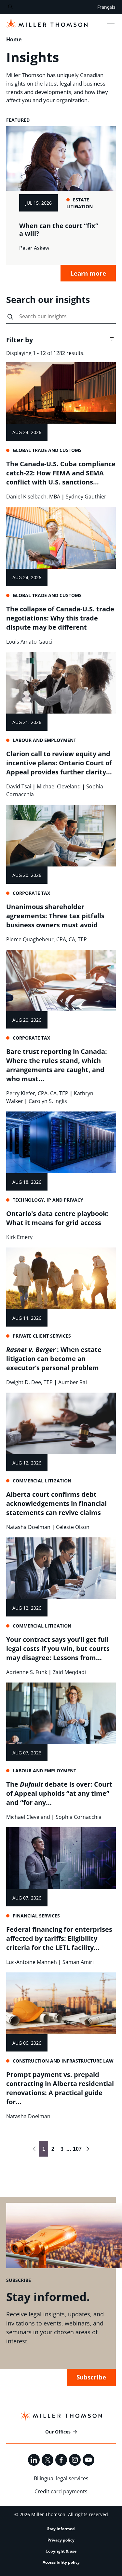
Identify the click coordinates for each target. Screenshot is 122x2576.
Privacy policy (61, 2540)
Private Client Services (42, 1336)
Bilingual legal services (61, 2478)
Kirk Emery (19, 1237)
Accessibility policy (61, 2562)
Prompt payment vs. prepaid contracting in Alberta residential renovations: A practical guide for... (60, 2088)
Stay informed (61, 2529)
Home (14, 39)
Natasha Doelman (28, 1527)
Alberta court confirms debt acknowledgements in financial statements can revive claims (56, 1503)
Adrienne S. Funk (27, 1672)
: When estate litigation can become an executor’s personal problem (54, 1359)
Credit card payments (61, 2491)
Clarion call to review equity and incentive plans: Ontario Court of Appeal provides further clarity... (59, 763)
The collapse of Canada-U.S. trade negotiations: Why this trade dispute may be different (60, 618)
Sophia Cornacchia (79, 1817)
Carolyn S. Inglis (48, 1101)
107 (76, 2149)
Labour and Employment (44, 740)
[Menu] (111, 25)
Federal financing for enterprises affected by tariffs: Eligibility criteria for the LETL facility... (59, 1938)
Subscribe (91, 2377)
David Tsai (19, 786)
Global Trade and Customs (47, 450)
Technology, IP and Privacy (48, 1200)
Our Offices (58, 2432)
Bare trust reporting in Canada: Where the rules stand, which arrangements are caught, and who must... (57, 1065)
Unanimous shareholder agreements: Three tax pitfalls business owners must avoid (55, 916)
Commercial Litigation (42, 1481)
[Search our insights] (10, 317)
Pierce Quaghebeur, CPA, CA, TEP (47, 939)
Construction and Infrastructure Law (63, 2061)
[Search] (10, 7)
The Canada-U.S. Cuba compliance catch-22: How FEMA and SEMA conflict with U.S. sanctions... (61, 473)
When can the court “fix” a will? (59, 229)
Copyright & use (61, 2551)
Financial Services (36, 1916)
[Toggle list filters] (112, 339)
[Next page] (88, 2149)
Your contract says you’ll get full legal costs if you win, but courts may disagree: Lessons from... (58, 1649)
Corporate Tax (31, 893)
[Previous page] (34, 2149)
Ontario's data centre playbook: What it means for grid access (57, 1218)
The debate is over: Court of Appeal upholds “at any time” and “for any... (59, 1793)
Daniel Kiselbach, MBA (33, 497)
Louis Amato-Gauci (29, 642)
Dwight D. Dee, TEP (29, 1382)
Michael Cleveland (59, 786)
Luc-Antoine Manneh (32, 1962)
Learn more (88, 273)
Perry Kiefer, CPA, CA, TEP (37, 1093)
